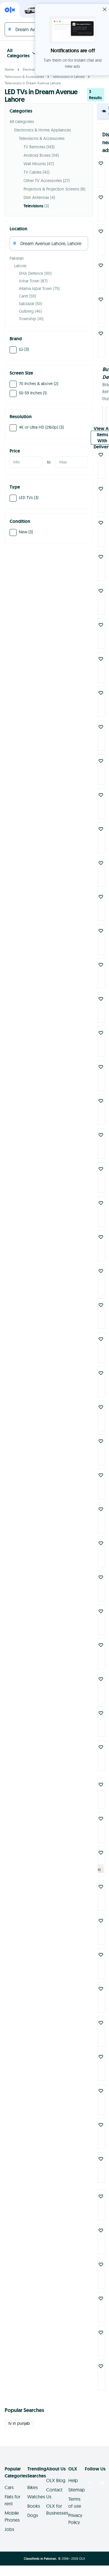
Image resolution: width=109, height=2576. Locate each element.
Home (9, 69)
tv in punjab (19, 2423)
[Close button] (105, 9)
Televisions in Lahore (69, 77)
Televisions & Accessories (24, 77)
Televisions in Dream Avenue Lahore (33, 83)
